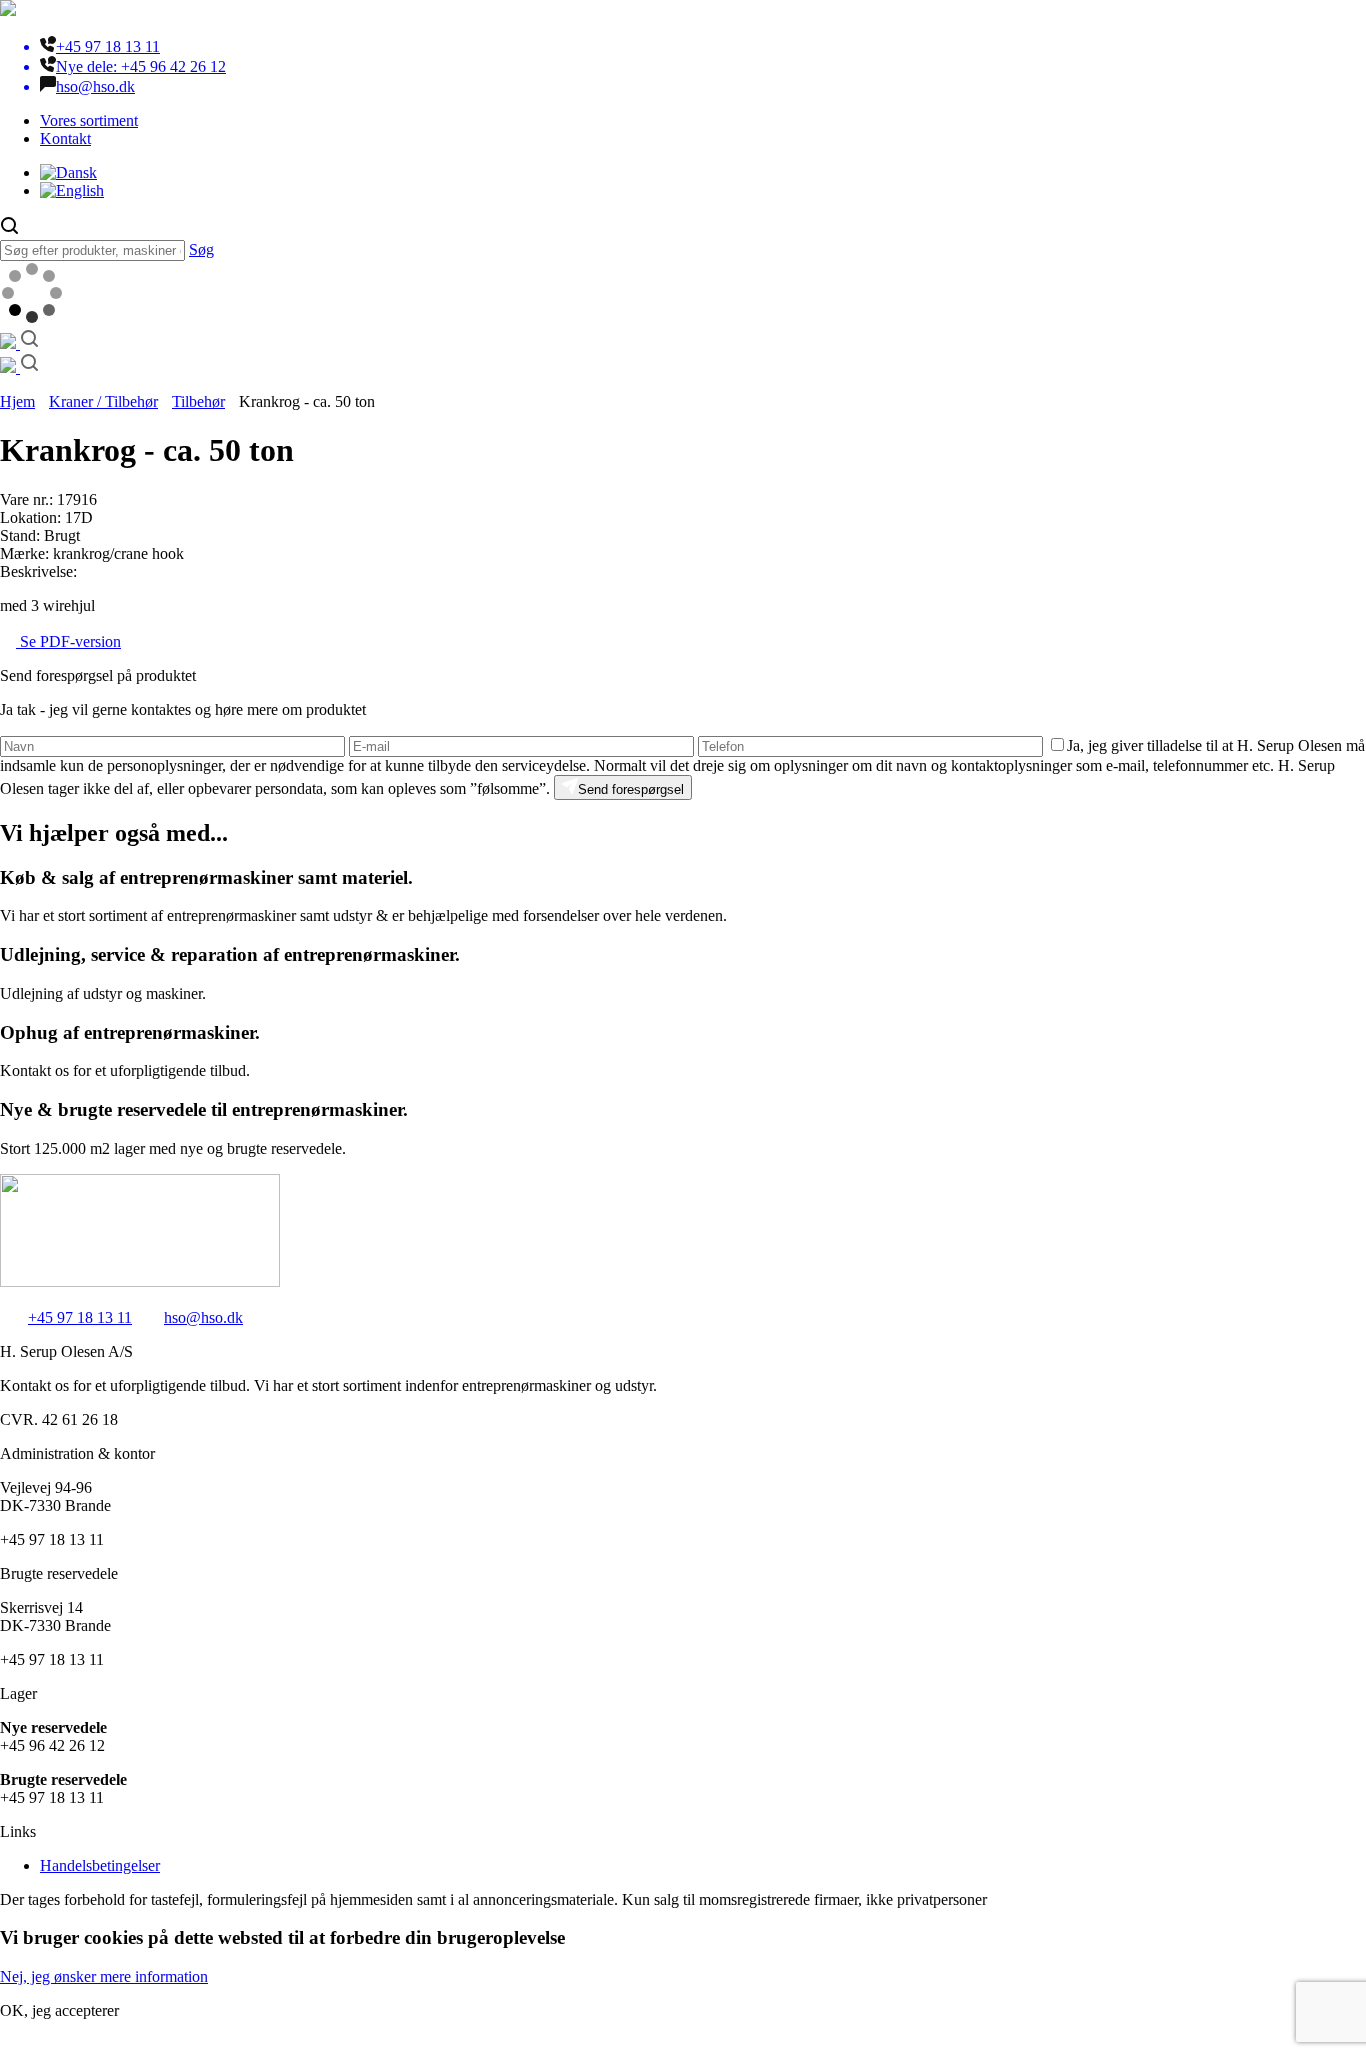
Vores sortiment (89, 120)
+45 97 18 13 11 (80, 1317)
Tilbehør (198, 401)
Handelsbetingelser (100, 1865)
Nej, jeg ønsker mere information (104, 1976)
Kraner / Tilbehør (103, 401)
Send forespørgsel (631, 789)
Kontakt (65, 138)
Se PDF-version (68, 641)
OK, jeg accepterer (59, 2010)
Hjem (17, 401)
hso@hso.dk (203, 1317)
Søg (201, 249)
